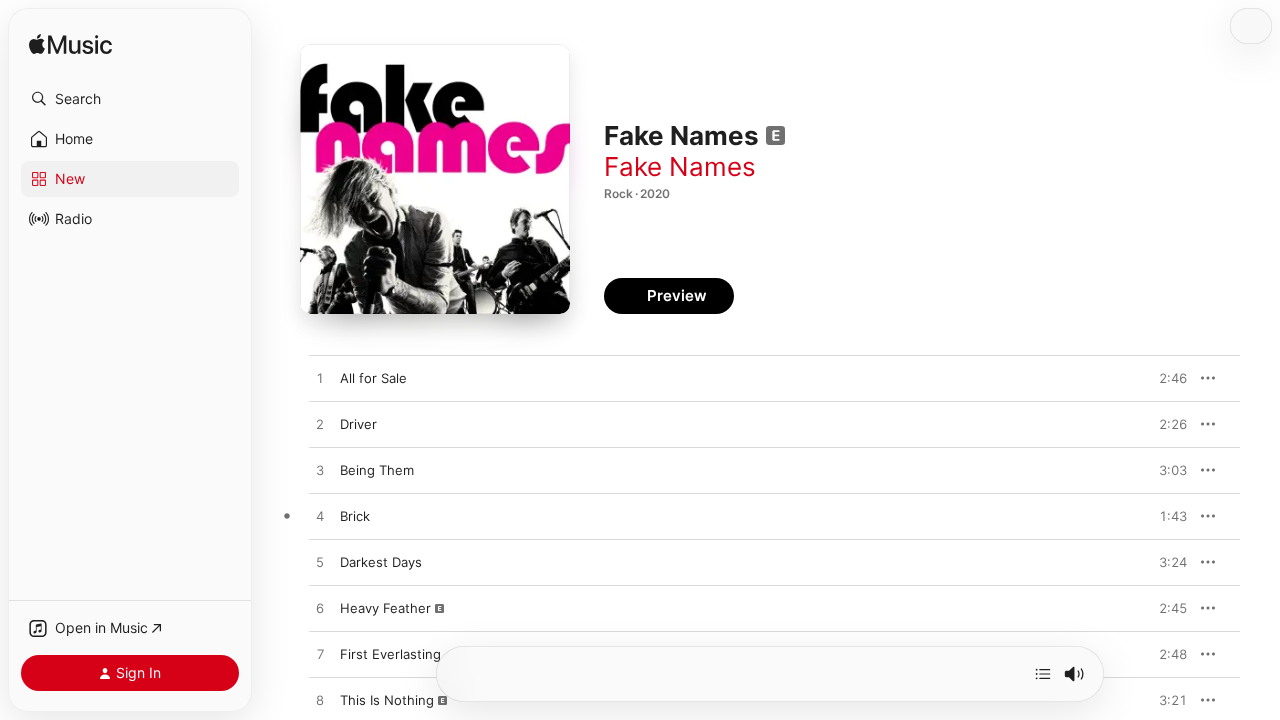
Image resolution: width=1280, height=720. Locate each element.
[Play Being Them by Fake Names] (320, 471)
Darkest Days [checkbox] (381, 562)
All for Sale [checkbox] (373, 378)
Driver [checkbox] (358, 424)
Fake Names (680, 166)
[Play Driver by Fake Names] (320, 425)
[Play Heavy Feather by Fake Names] (320, 609)
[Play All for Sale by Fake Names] (320, 379)
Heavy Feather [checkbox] (385, 608)
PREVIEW (1165, 378)
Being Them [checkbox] (377, 470)
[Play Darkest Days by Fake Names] (320, 563)
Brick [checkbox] (355, 516)
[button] (130, 99)
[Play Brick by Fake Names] (320, 517)
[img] (70, 45)
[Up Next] (1043, 674)
